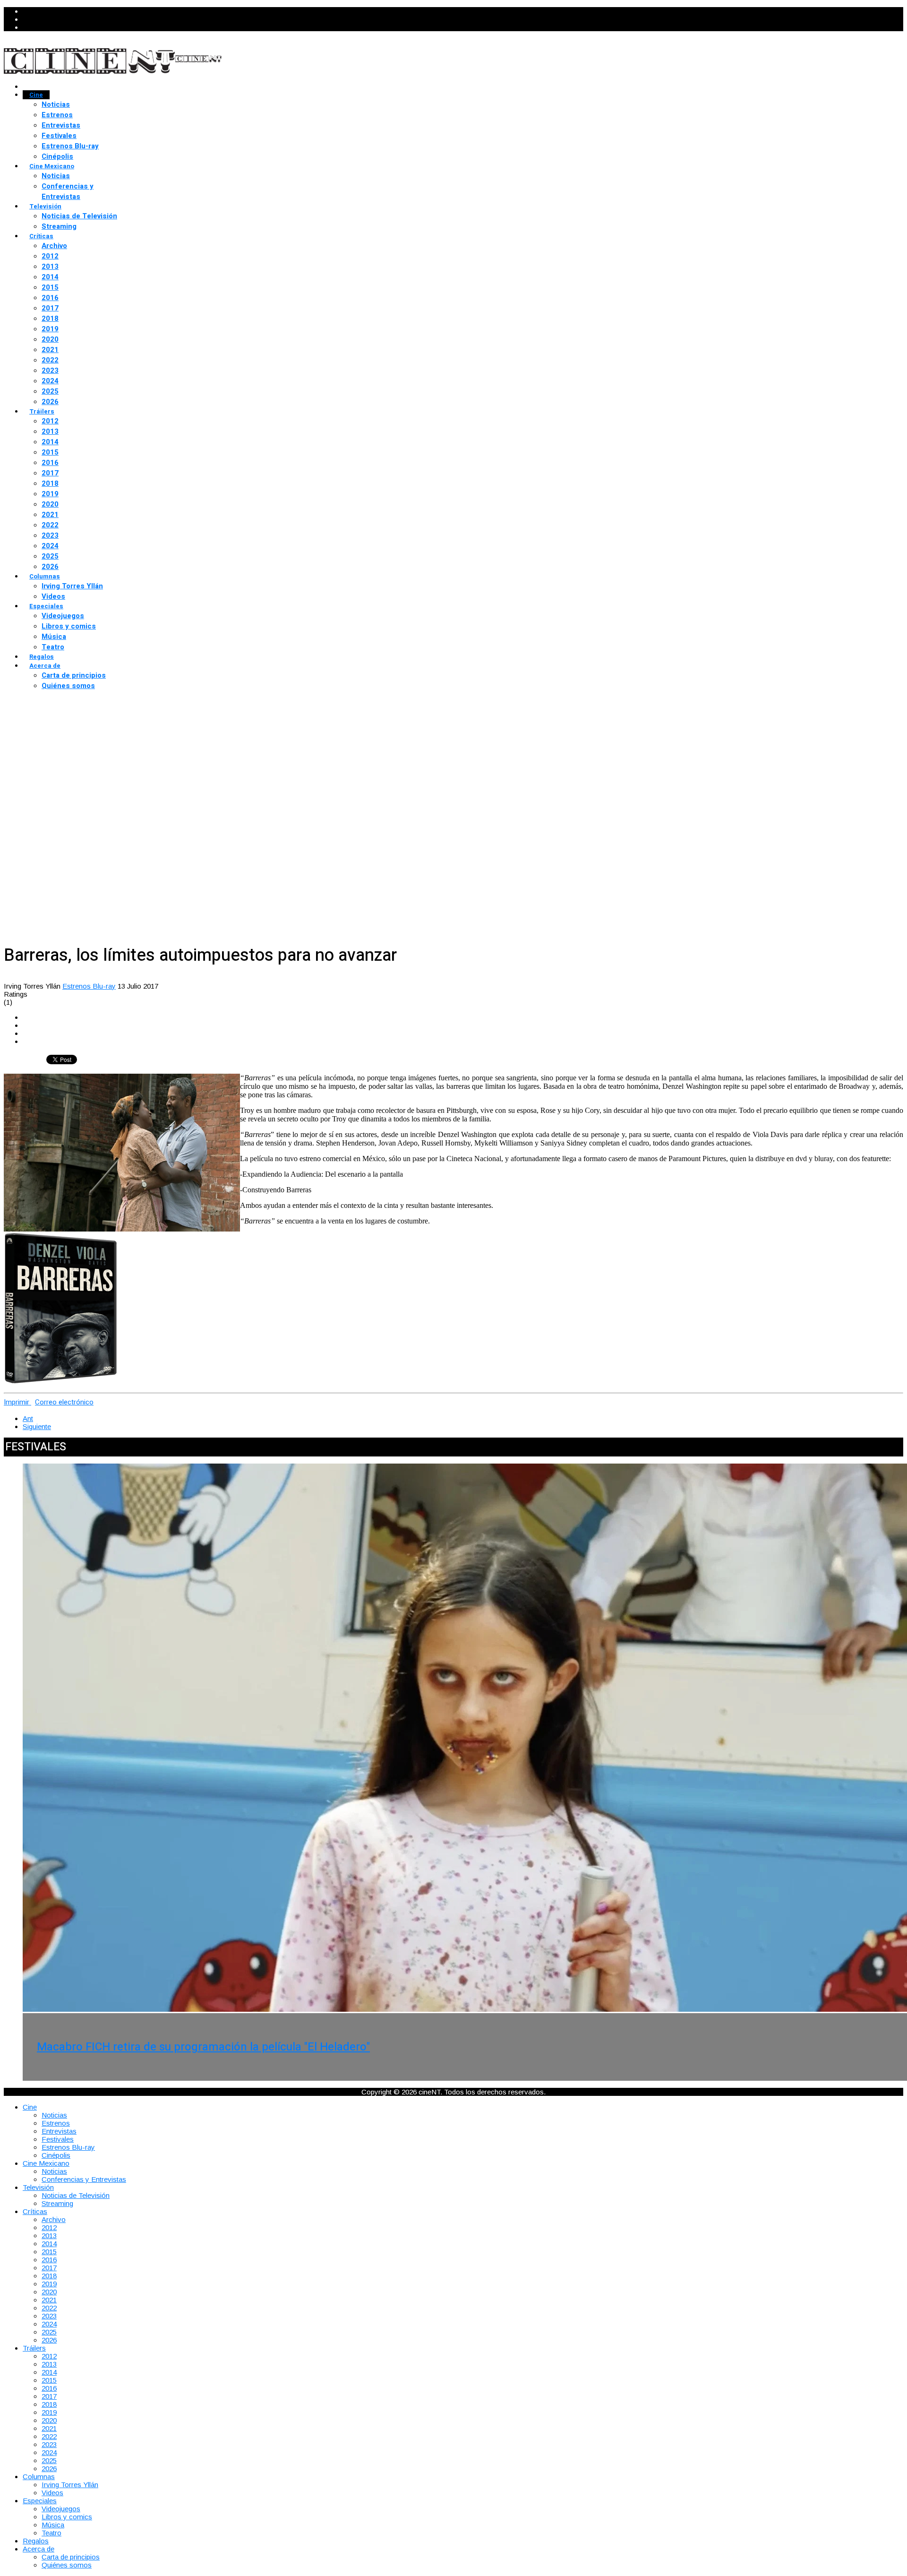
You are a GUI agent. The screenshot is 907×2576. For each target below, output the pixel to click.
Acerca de (45, 666)
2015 (50, 287)
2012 (50, 256)
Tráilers (42, 411)
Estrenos (57, 115)
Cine (36, 95)
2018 (50, 319)
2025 (50, 391)
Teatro (53, 647)
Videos (53, 596)
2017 (50, 308)
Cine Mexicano (52, 166)
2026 (50, 402)
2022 (50, 360)
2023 (50, 370)
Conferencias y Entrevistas (68, 191)
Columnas (45, 576)
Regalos (42, 657)
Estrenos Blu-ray (70, 146)
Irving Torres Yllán (72, 586)
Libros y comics (69, 626)
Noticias (56, 104)
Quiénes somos (68, 686)
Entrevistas (61, 125)
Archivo (54, 246)
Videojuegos (63, 616)
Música (54, 637)
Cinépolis (57, 156)
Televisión (45, 206)
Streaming (59, 226)
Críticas (41, 236)
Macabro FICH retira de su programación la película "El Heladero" (203, 2047)
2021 (50, 350)
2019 (50, 329)
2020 (50, 339)
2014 (50, 277)
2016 (50, 298)
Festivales (59, 136)
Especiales (46, 606)
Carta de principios (74, 675)
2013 (50, 267)
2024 (50, 381)
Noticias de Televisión (79, 216)
